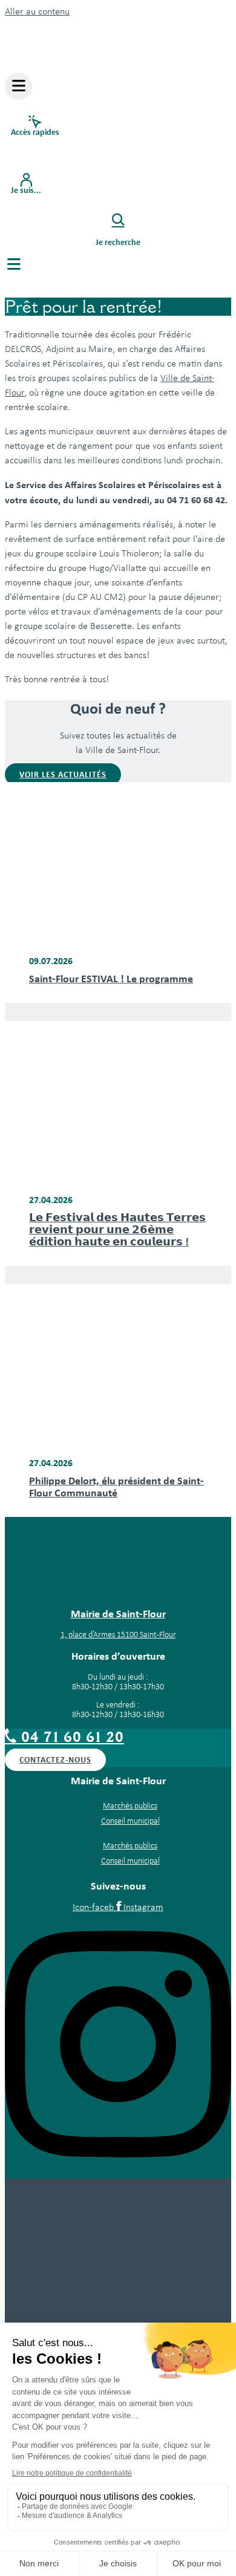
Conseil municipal (130, 1821)
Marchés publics (130, 1806)
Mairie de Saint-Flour (118, 1614)
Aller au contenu (37, 12)
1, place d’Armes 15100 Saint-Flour (118, 1635)
